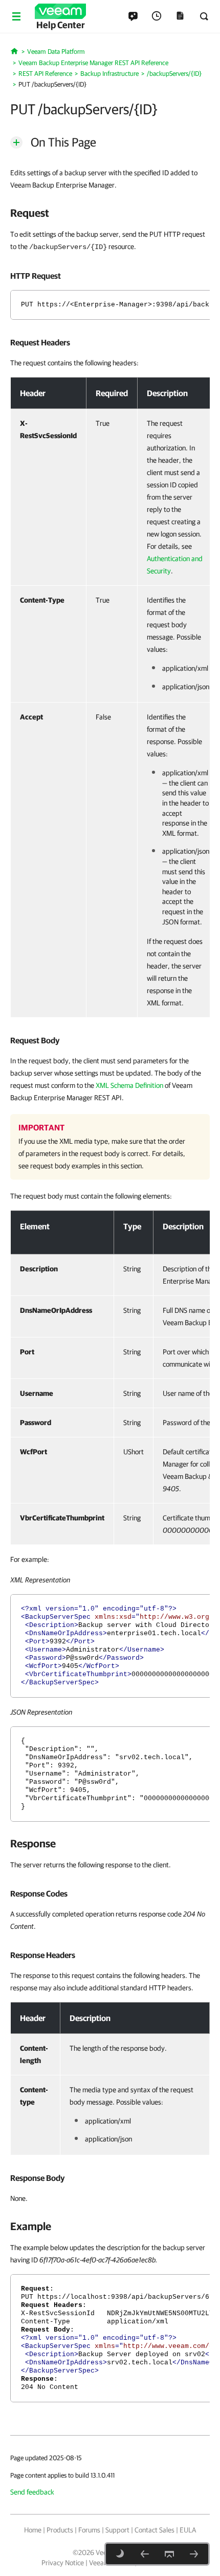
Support (117, 2530)
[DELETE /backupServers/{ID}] (194, 2554)
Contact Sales (155, 2530)
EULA (188, 2530)
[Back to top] (169, 2554)
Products (60, 2530)
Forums (89, 2530)
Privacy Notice (63, 2563)
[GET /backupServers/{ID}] (145, 2554)
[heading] (110, 213)
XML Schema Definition (129, 1085)
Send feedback (32, 2492)
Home (33, 2530)
